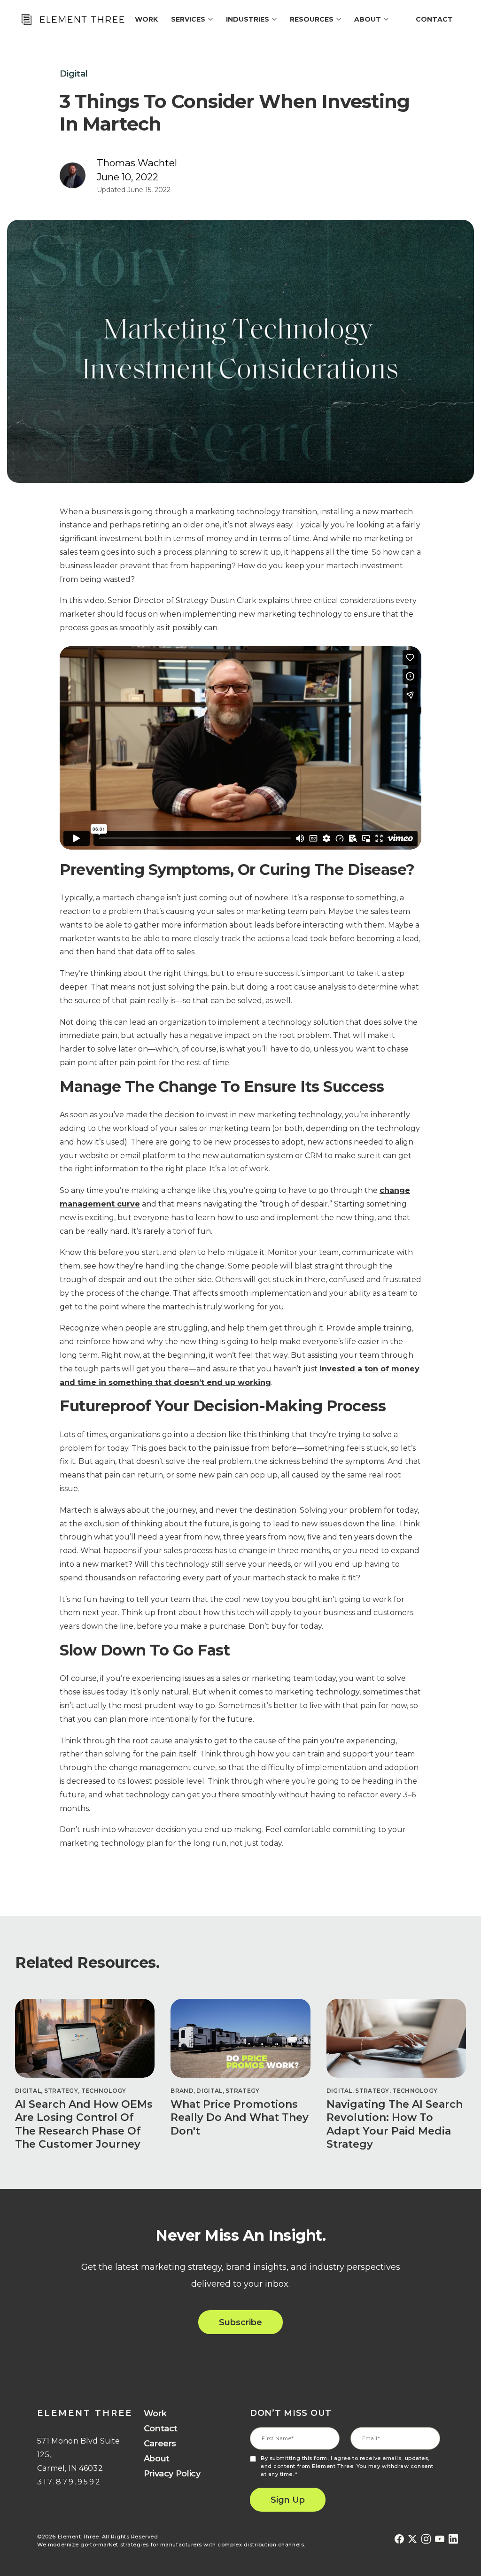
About (157, 2459)
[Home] (72, 19)
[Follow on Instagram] (426, 2539)
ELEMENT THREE (85, 2413)
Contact (434, 19)
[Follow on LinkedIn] (453, 2539)
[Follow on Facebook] (399, 2539)
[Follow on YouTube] (440, 2539)
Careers (160, 2444)
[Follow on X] (413, 2539)
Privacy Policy (172, 2474)
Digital (74, 74)
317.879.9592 (69, 2482)
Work (155, 2414)
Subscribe (240, 2322)
